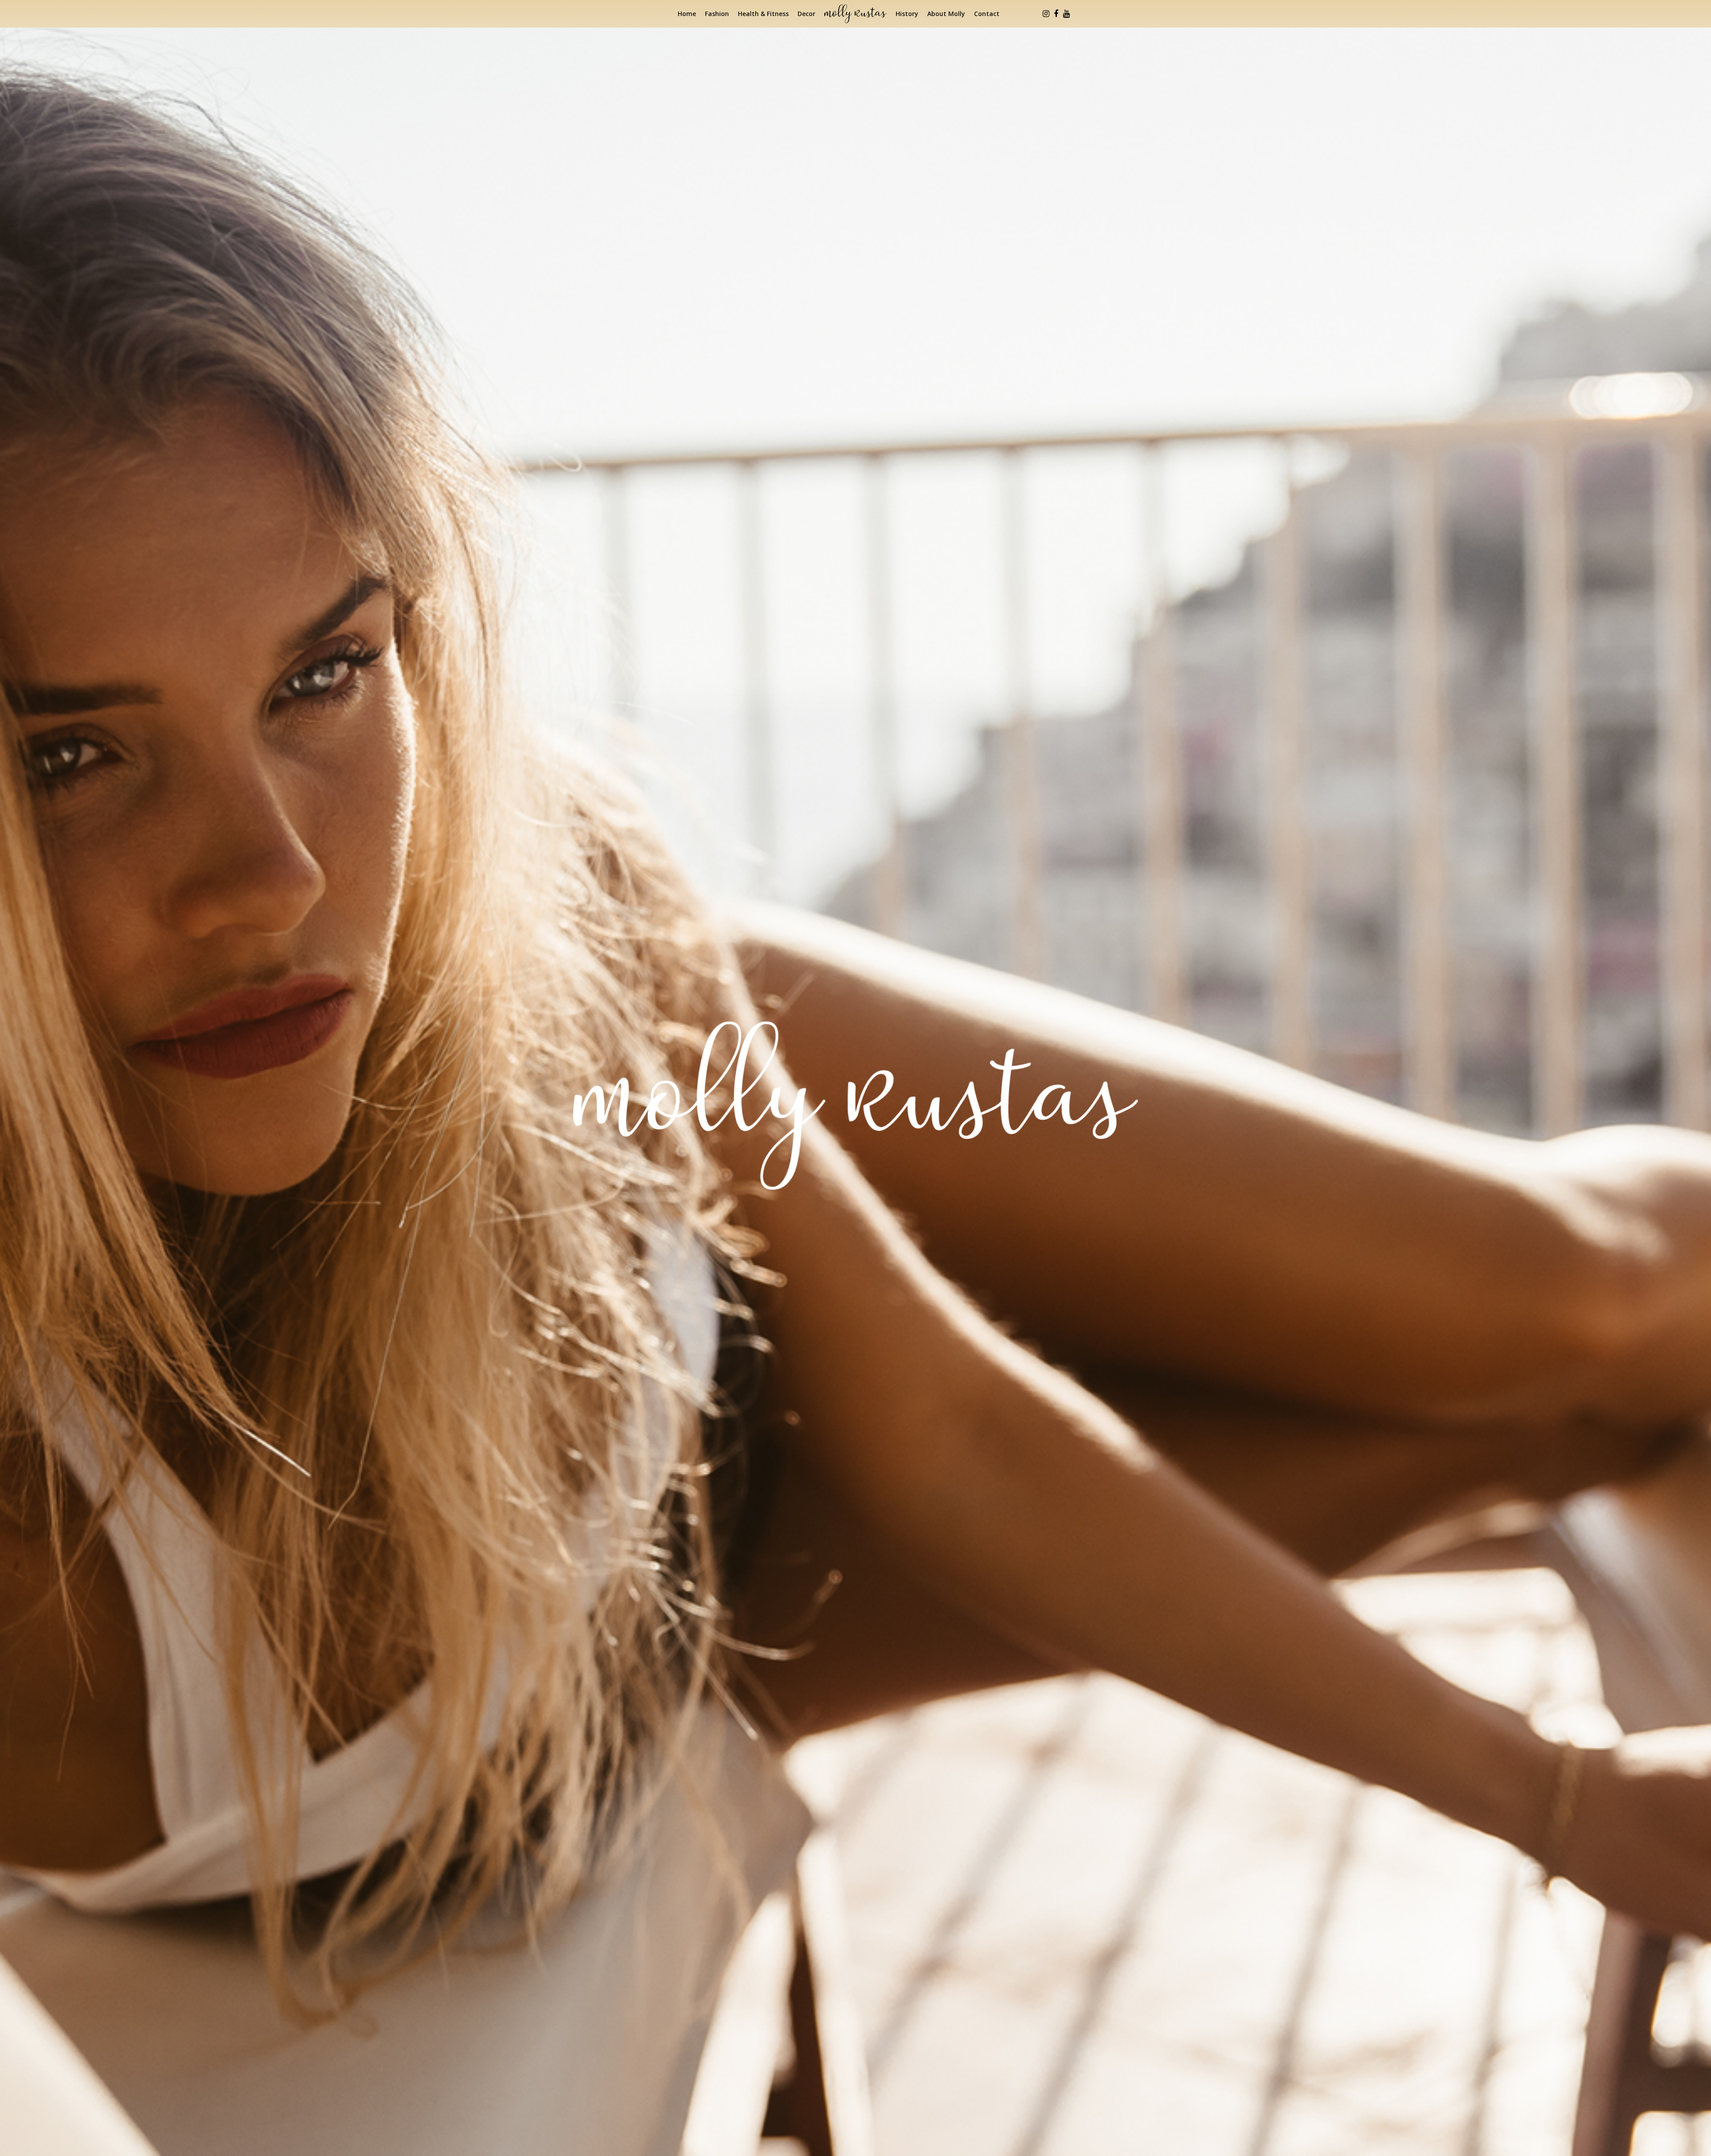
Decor (806, 14)
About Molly (946, 14)
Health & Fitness (763, 14)
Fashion (717, 14)
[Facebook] (1056, 14)
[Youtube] (1066, 14)
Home (687, 14)
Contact (987, 14)
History (907, 14)
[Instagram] (1046, 14)
